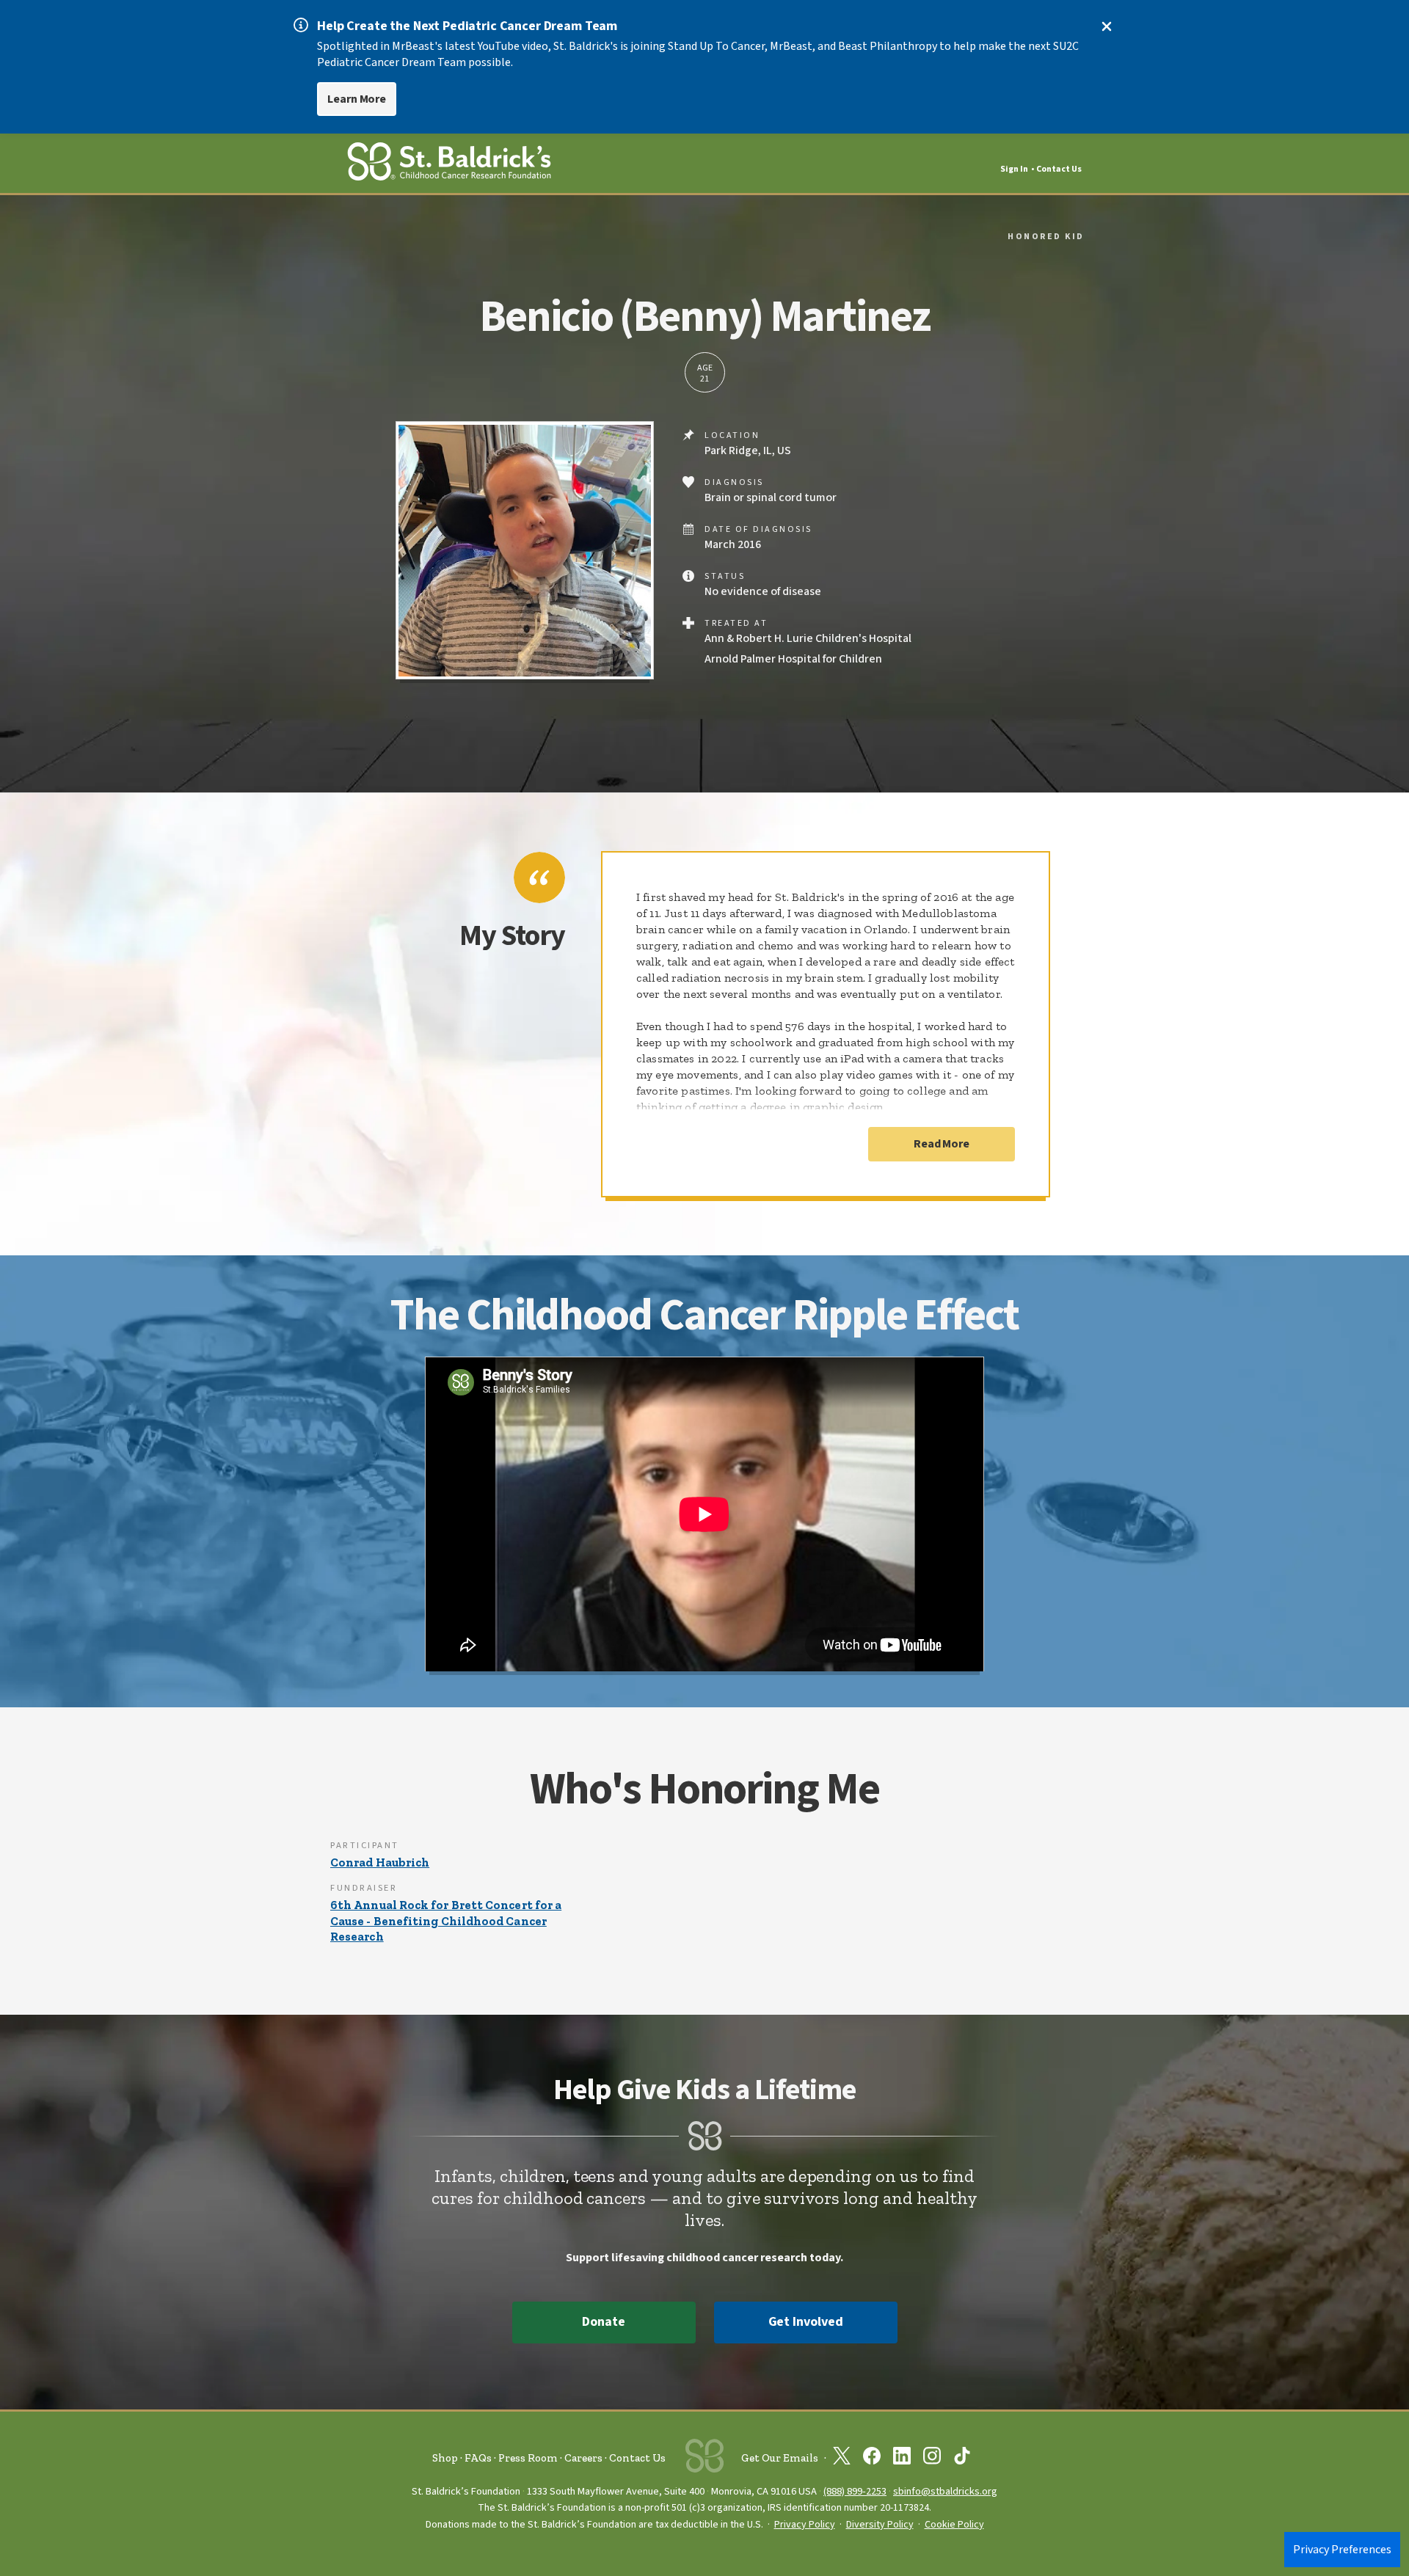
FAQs (478, 2458)
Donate (603, 2322)
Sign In (1014, 169)
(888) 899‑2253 (855, 2491)
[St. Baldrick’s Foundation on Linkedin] (902, 2459)
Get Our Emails (780, 2458)
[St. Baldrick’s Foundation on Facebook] (872, 2459)
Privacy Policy (805, 2525)
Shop (445, 2458)
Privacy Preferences (1342, 2550)
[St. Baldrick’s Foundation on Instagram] (932, 2459)
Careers (583, 2458)
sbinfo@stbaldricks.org (945, 2491)
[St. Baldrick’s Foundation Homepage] (449, 164)
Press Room (528, 2458)
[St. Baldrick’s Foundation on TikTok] (962, 2459)
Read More (942, 1144)
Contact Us (1059, 169)
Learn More (357, 99)
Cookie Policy (954, 2525)
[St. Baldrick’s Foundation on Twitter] (842, 2459)
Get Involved (806, 2322)
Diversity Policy (880, 2525)
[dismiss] (1107, 26)
